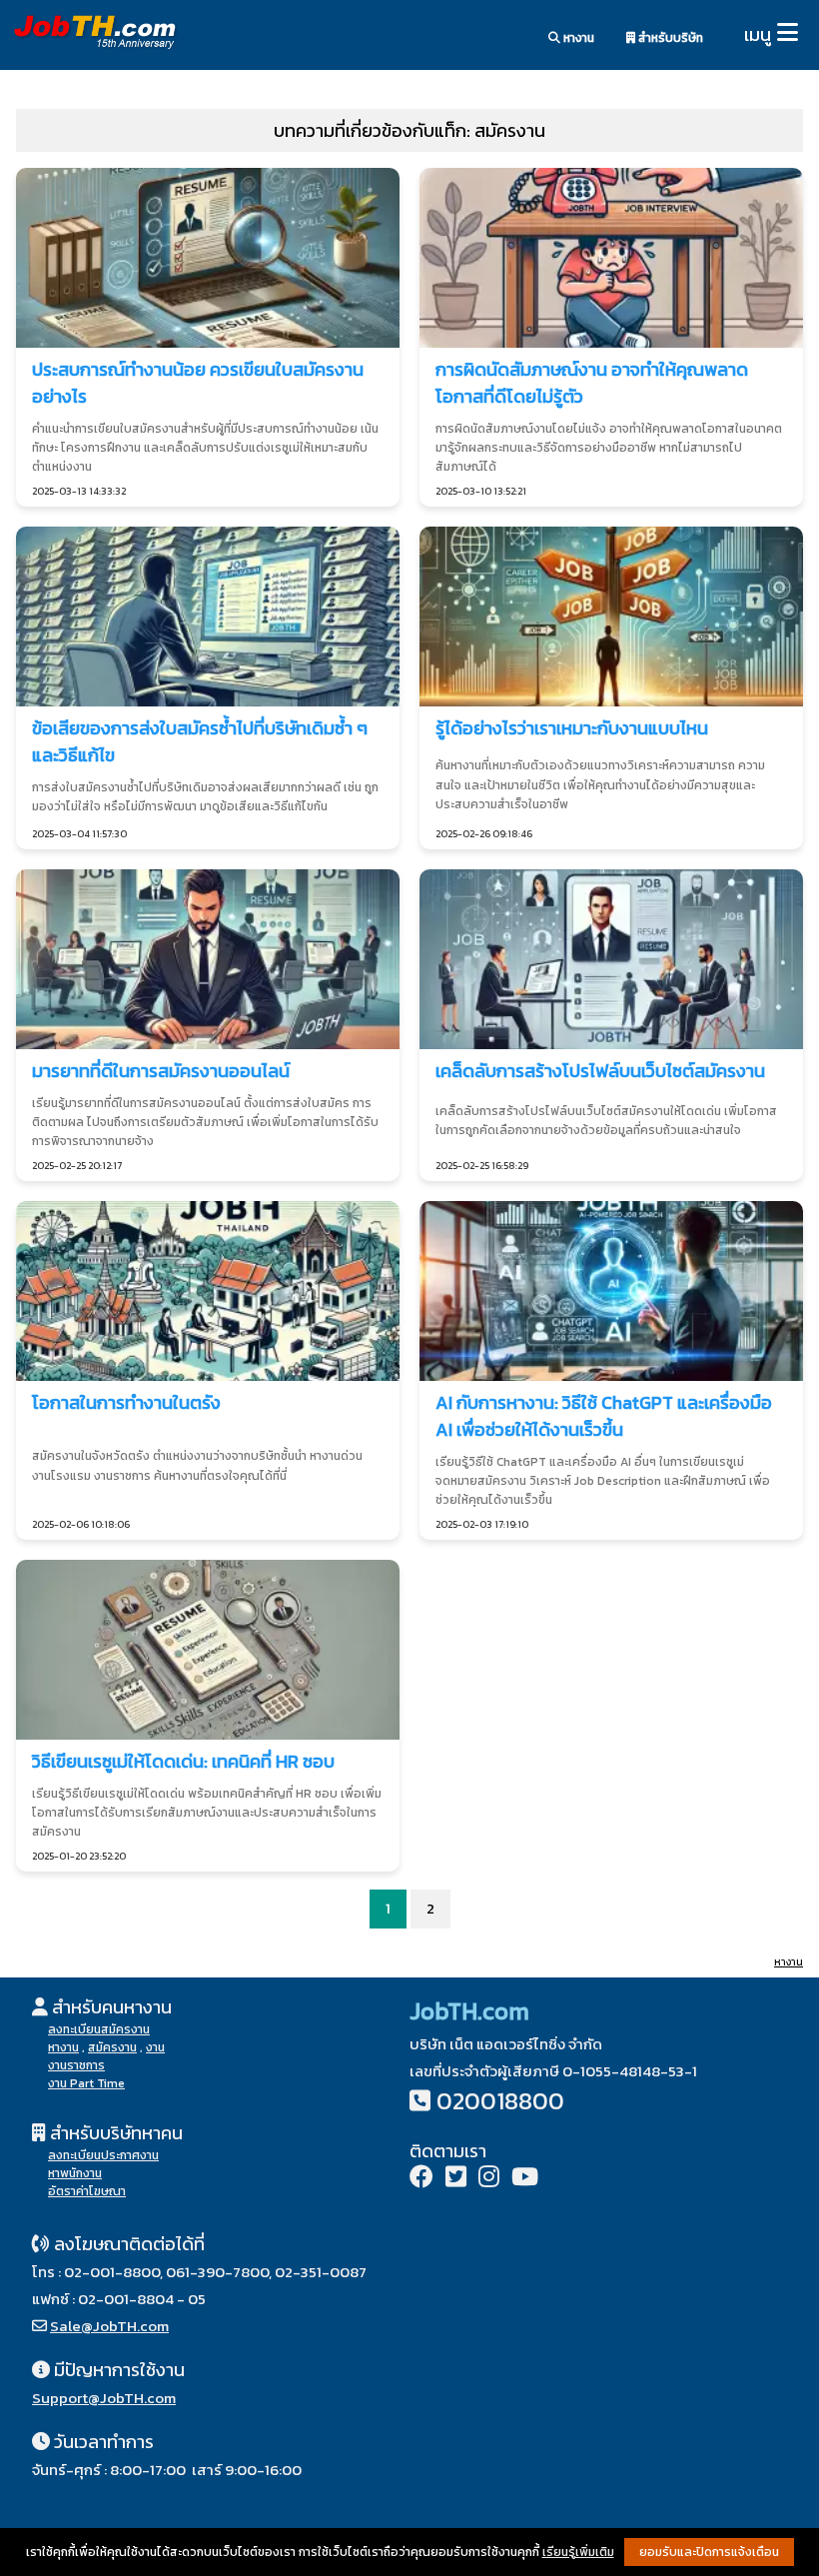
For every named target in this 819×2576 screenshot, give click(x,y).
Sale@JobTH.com (109, 2326)
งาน (155, 2047)
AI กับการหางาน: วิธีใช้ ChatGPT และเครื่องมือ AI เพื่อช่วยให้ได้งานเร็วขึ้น (604, 1416)
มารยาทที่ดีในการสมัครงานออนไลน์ (161, 1071)
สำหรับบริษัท (669, 38)
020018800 (500, 2101)
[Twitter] (456, 2179)
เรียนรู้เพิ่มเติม (578, 2552)
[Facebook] (421, 2179)
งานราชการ (76, 2065)
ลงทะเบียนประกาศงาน (103, 2155)
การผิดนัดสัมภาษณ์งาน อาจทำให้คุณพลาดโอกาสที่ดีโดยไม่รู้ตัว (592, 383)
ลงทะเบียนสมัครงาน (99, 2029)
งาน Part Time (86, 2083)
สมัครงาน (112, 2047)
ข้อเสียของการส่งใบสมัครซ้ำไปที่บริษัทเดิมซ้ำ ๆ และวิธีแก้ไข (200, 741)
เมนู (758, 34)
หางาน (577, 38)
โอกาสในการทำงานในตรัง (126, 1402)
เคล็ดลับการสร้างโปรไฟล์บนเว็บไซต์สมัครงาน (600, 1071)
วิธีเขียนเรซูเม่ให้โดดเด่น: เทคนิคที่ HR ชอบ (183, 1761)
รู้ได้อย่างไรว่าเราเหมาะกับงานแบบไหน (572, 728)
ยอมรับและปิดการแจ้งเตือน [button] (709, 2552)
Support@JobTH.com (104, 2398)
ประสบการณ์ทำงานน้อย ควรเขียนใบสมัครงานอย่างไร (198, 383)
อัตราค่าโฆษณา (87, 2191)
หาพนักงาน (75, 2173)
